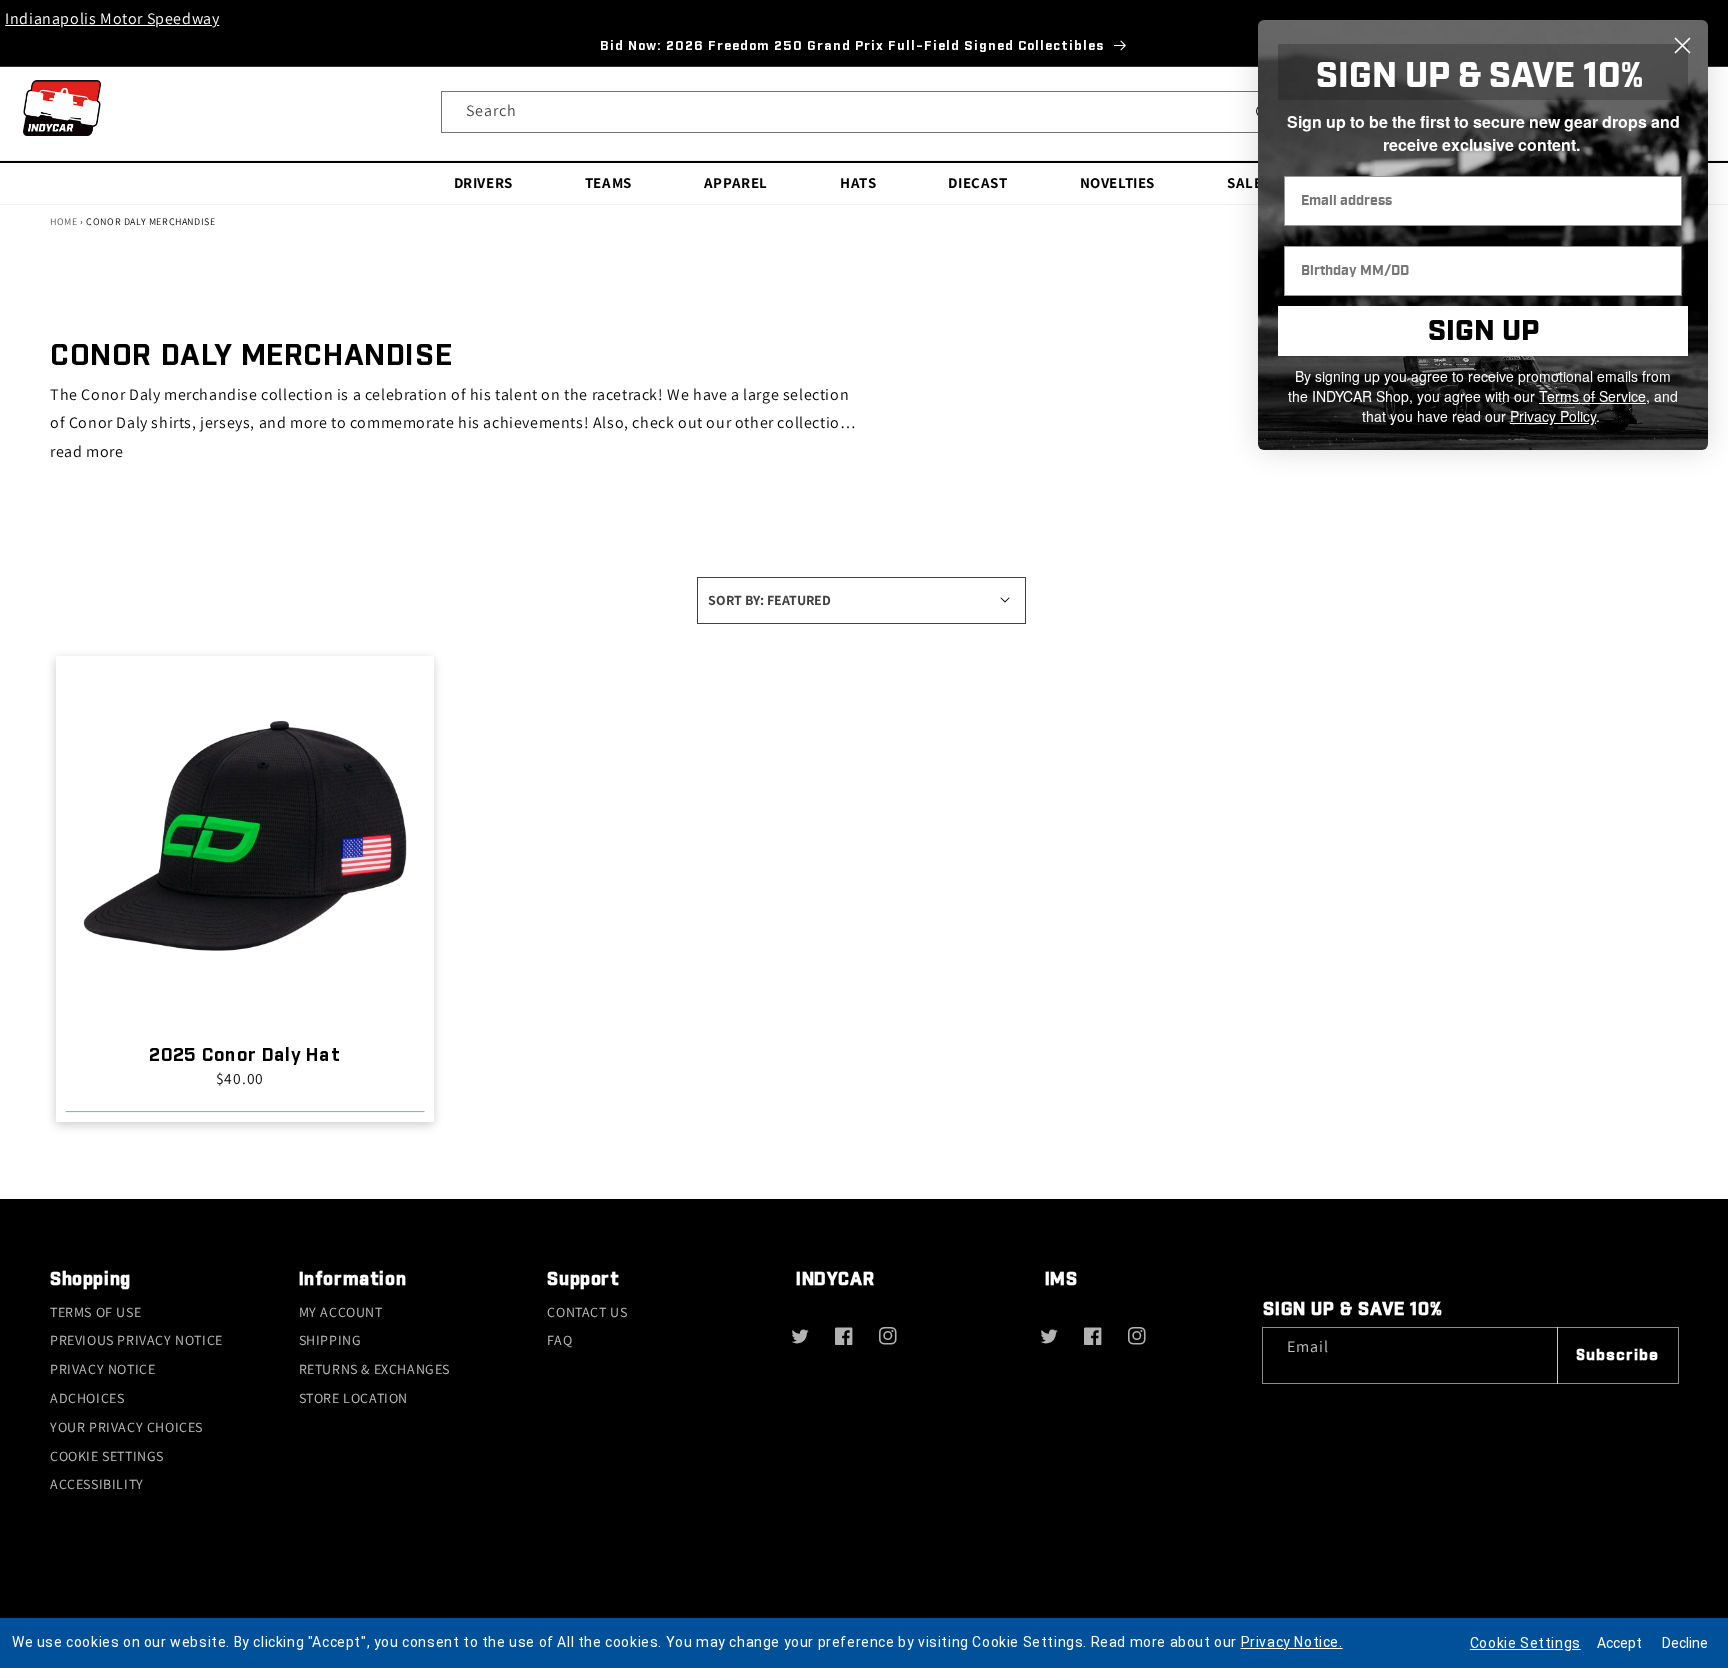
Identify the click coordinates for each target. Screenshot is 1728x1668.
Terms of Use (95, 1312)
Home (63, 221)
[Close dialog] (1682, 45)
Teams (608, 182)
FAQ (559, 1340)
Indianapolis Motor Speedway (112, 18)
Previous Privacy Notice (136, 1340)
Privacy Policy (1553, 416)
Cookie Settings (107, 1456)
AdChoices (87, 1398)
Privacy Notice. (1292, 1642)
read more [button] (86, 451)
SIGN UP (1483, 331)
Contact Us (587, 1312)
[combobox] (864, 112)
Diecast (977, 182)
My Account (341, 1312)
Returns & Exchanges (374, 1369)
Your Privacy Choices (126, 1427)
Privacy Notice (102, 1369)
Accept (1619, 1643)
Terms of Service (1592, 396)
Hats (858, 182)
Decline (1685, 1643)
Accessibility (97, 1484)
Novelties (1117, 182)
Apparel (736, 182)
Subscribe (1617, 1355)
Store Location (353, 1398)
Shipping (330, 1340)
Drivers (483, 182)
